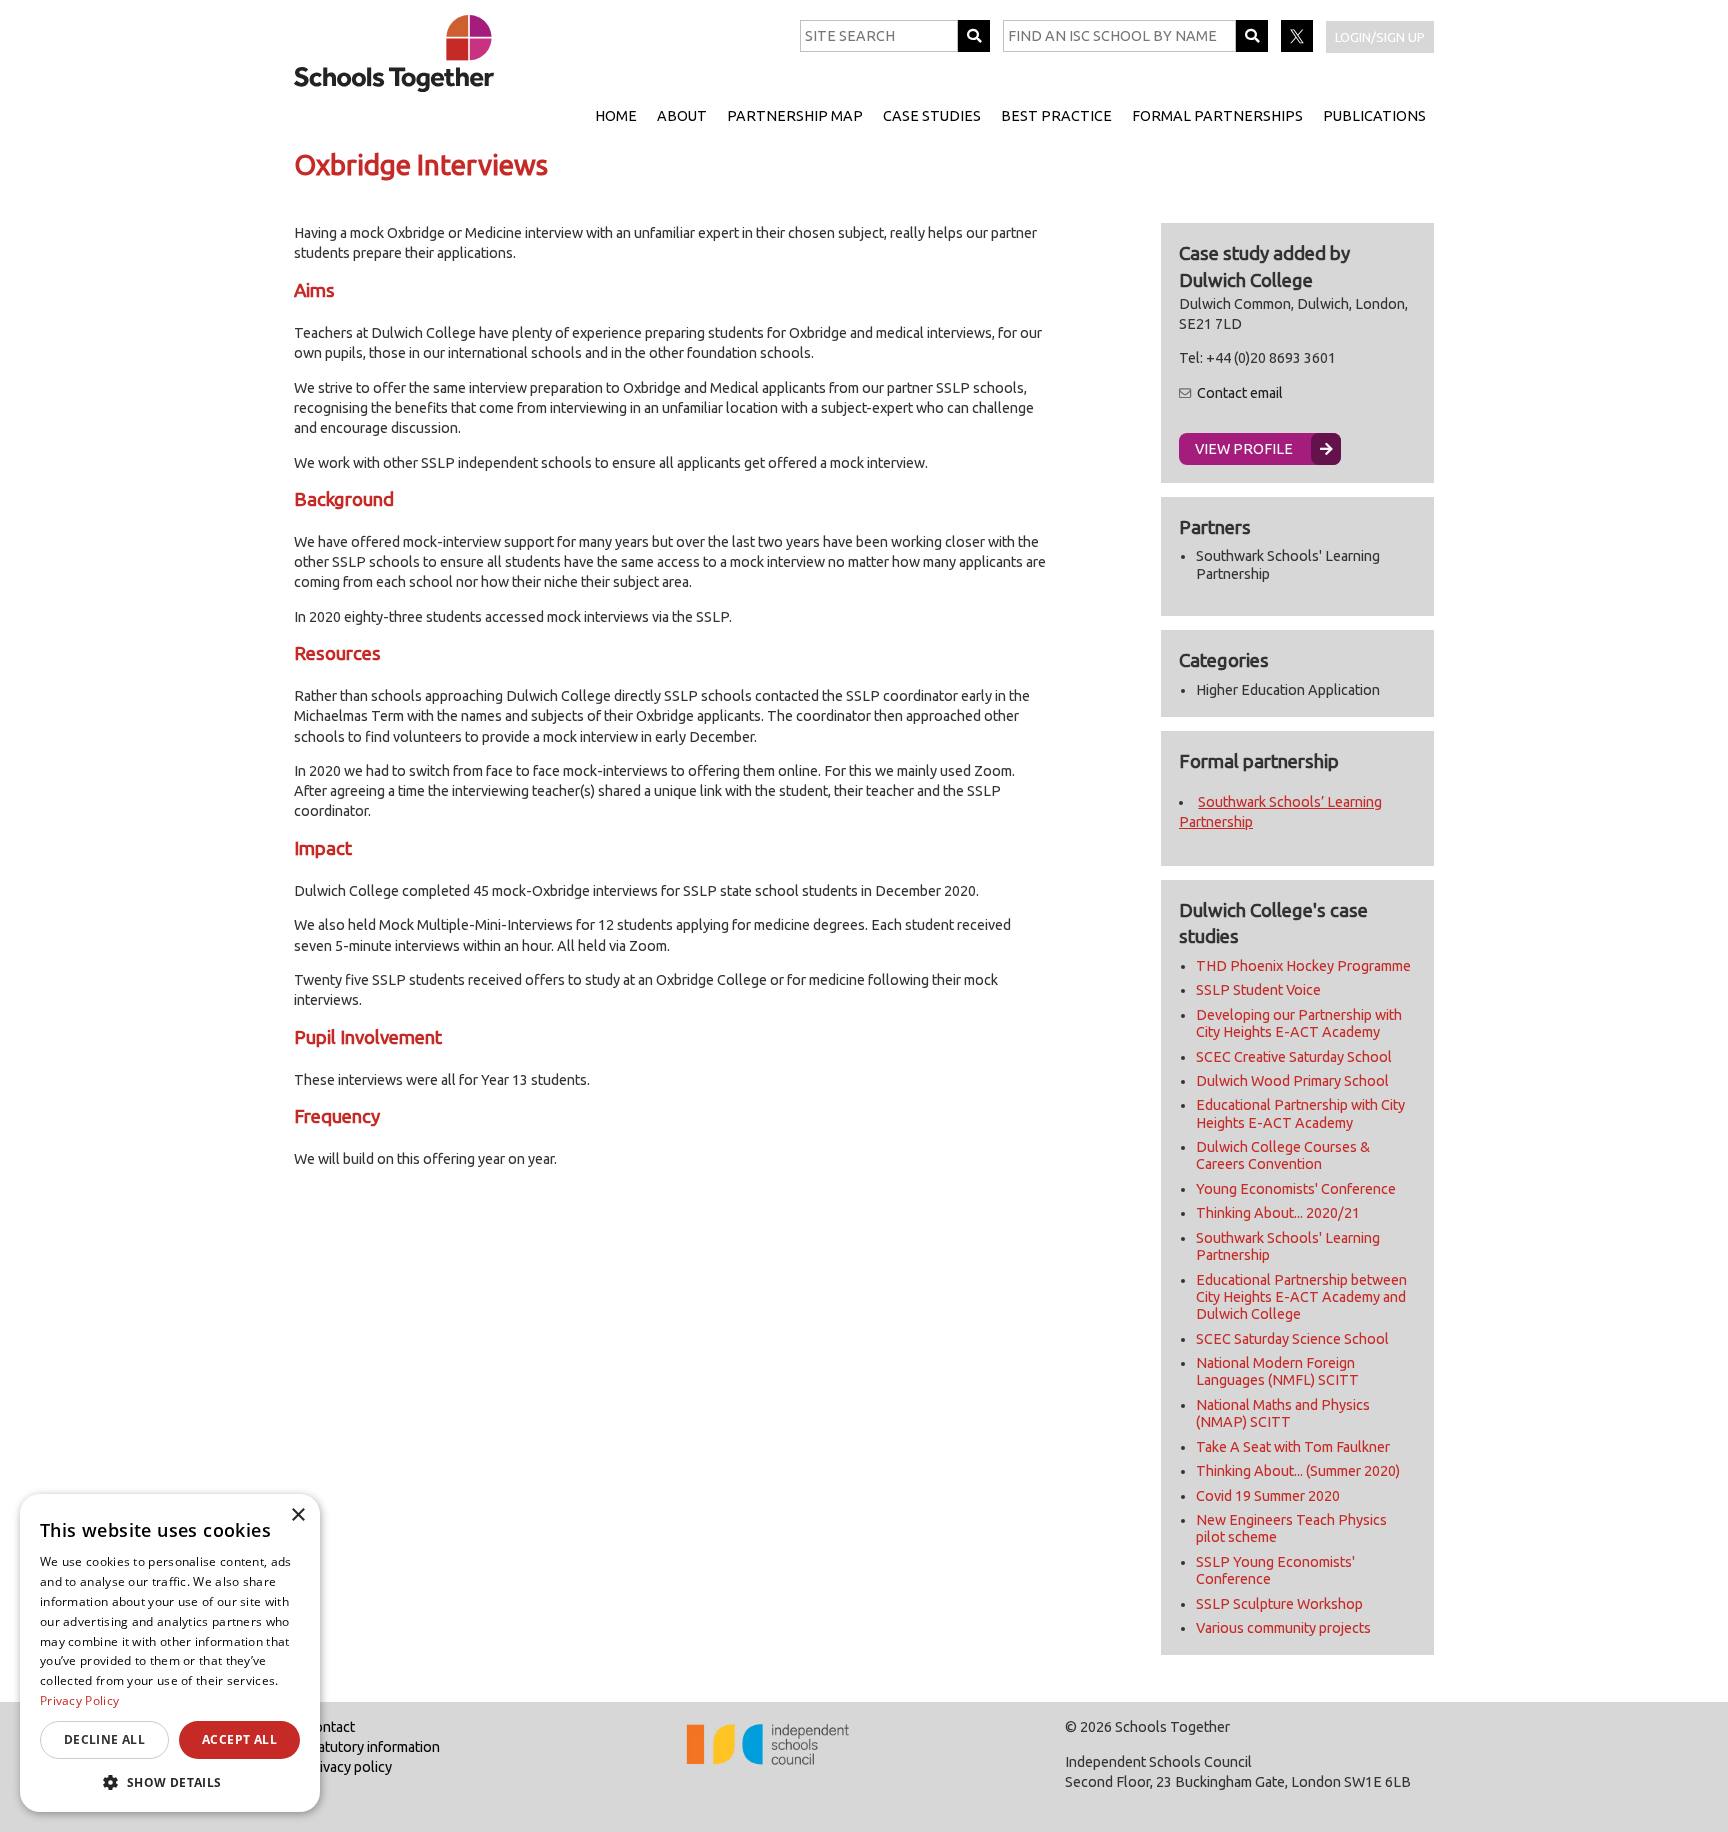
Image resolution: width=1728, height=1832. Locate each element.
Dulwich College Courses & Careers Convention (1283, 1155)
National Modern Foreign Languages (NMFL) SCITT (1277, 1371)
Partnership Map (795, 116)
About (682, 116)
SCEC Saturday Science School (1292, 1339)
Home (616, 116)
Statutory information (372, 1747)
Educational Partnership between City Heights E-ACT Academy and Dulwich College (1301, 1297)
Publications (1374, 116)
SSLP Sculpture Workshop (1279, 1604)
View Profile (1244, 449)
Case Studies (932, 116)
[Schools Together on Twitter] (1298, 47)
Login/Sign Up (1380, 37)
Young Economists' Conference (1296, 1189)
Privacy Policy (79, 1700)
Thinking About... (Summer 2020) (1298, 1471)
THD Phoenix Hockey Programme (1303, 966)
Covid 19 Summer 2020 (1268, 1496)
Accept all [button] (239, 1739)
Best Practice (1056, 116)
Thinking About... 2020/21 (1278, 1213)
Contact (330, 1727)
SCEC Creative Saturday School (1294, 1057)
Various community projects (1283, 1628)
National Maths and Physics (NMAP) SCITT (1283, 1413)
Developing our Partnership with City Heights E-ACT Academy (1299, 1023)
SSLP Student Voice (1258, 990)
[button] (170, 1782)
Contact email (1240, 393)
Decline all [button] (104, 1739)
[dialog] (170, 1653)
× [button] (297, 1515)
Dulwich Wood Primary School (1292, 1081)
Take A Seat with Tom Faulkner (1293, 1447)
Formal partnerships (1217, 116)
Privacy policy (348, 1767)
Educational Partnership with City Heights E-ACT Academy (1300, 1113)
